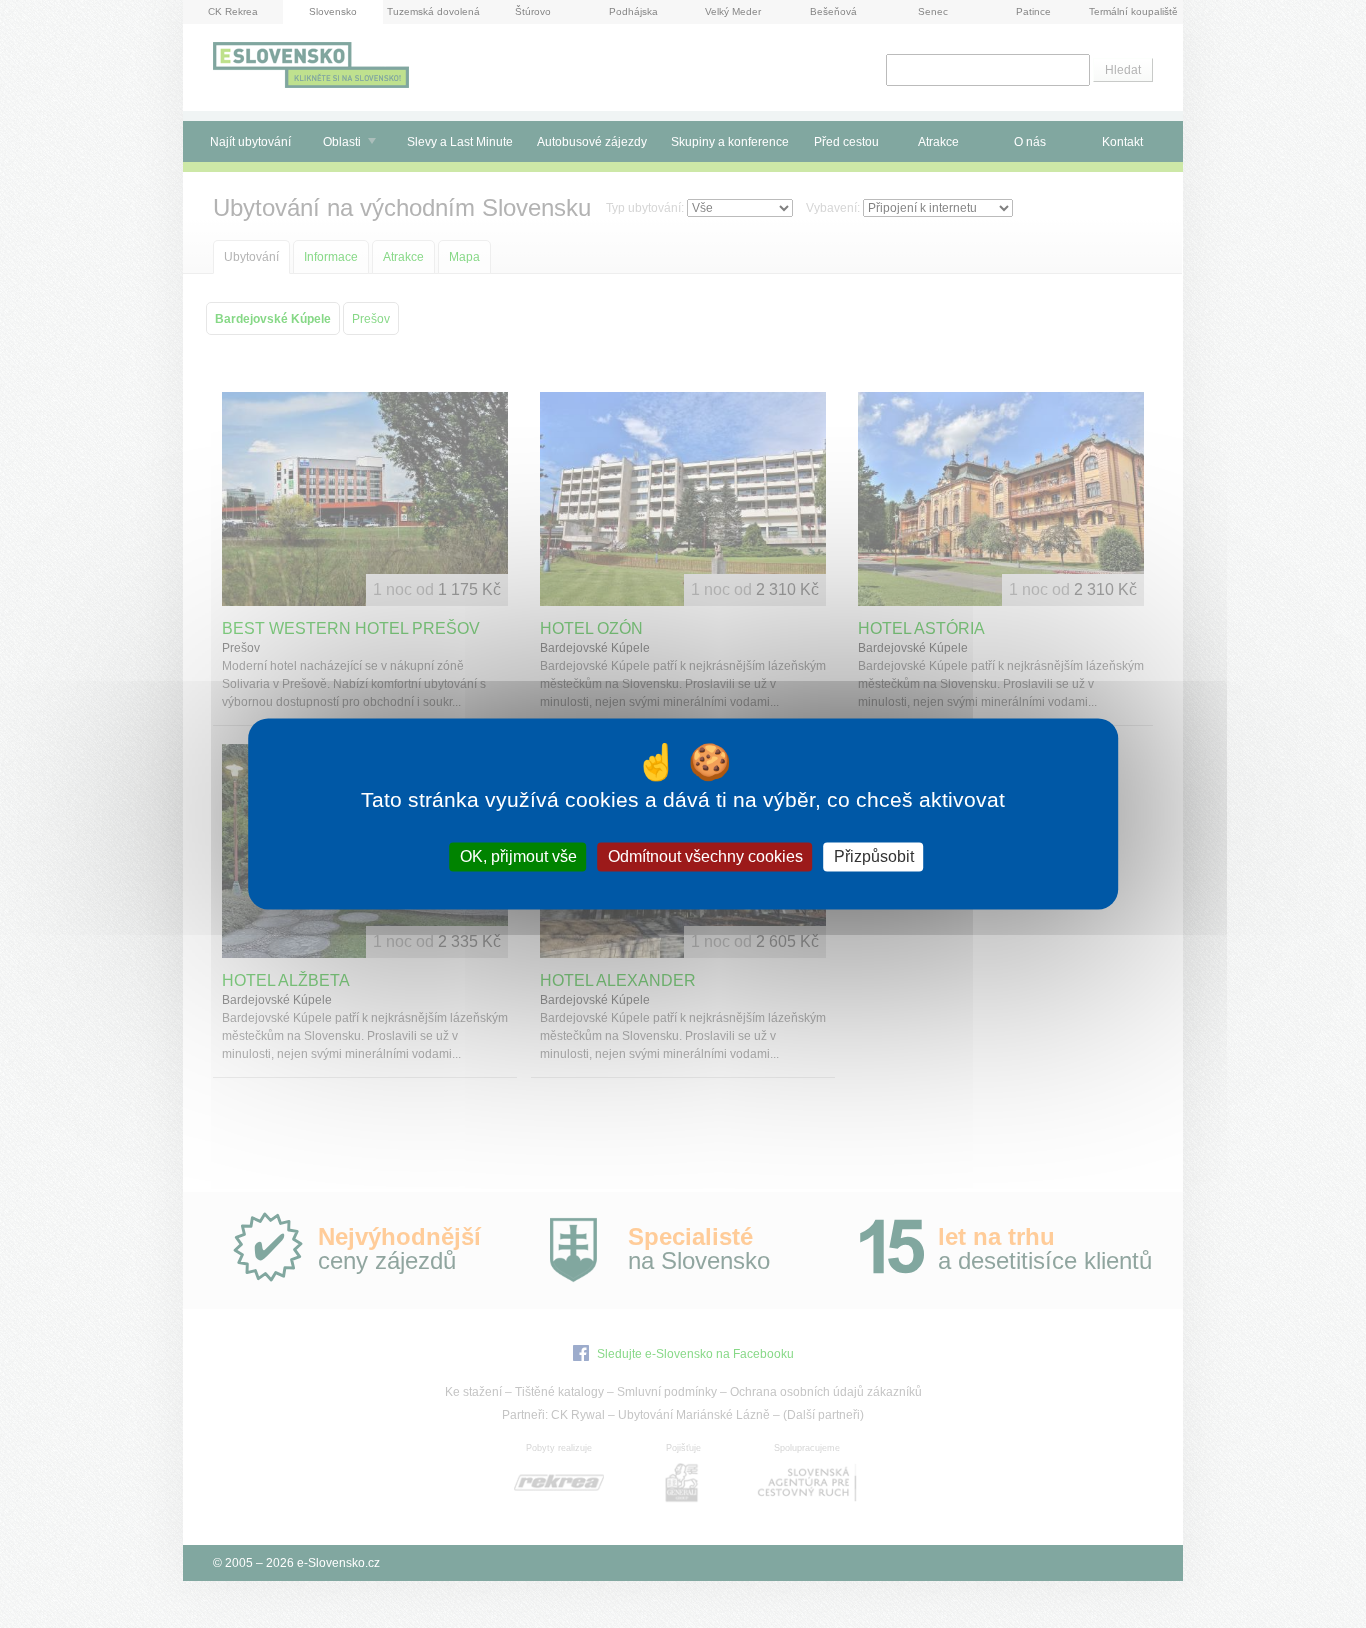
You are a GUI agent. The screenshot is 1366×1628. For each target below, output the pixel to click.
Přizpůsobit (874, 856)
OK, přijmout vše (518, 856)
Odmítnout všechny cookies (705, 856)
